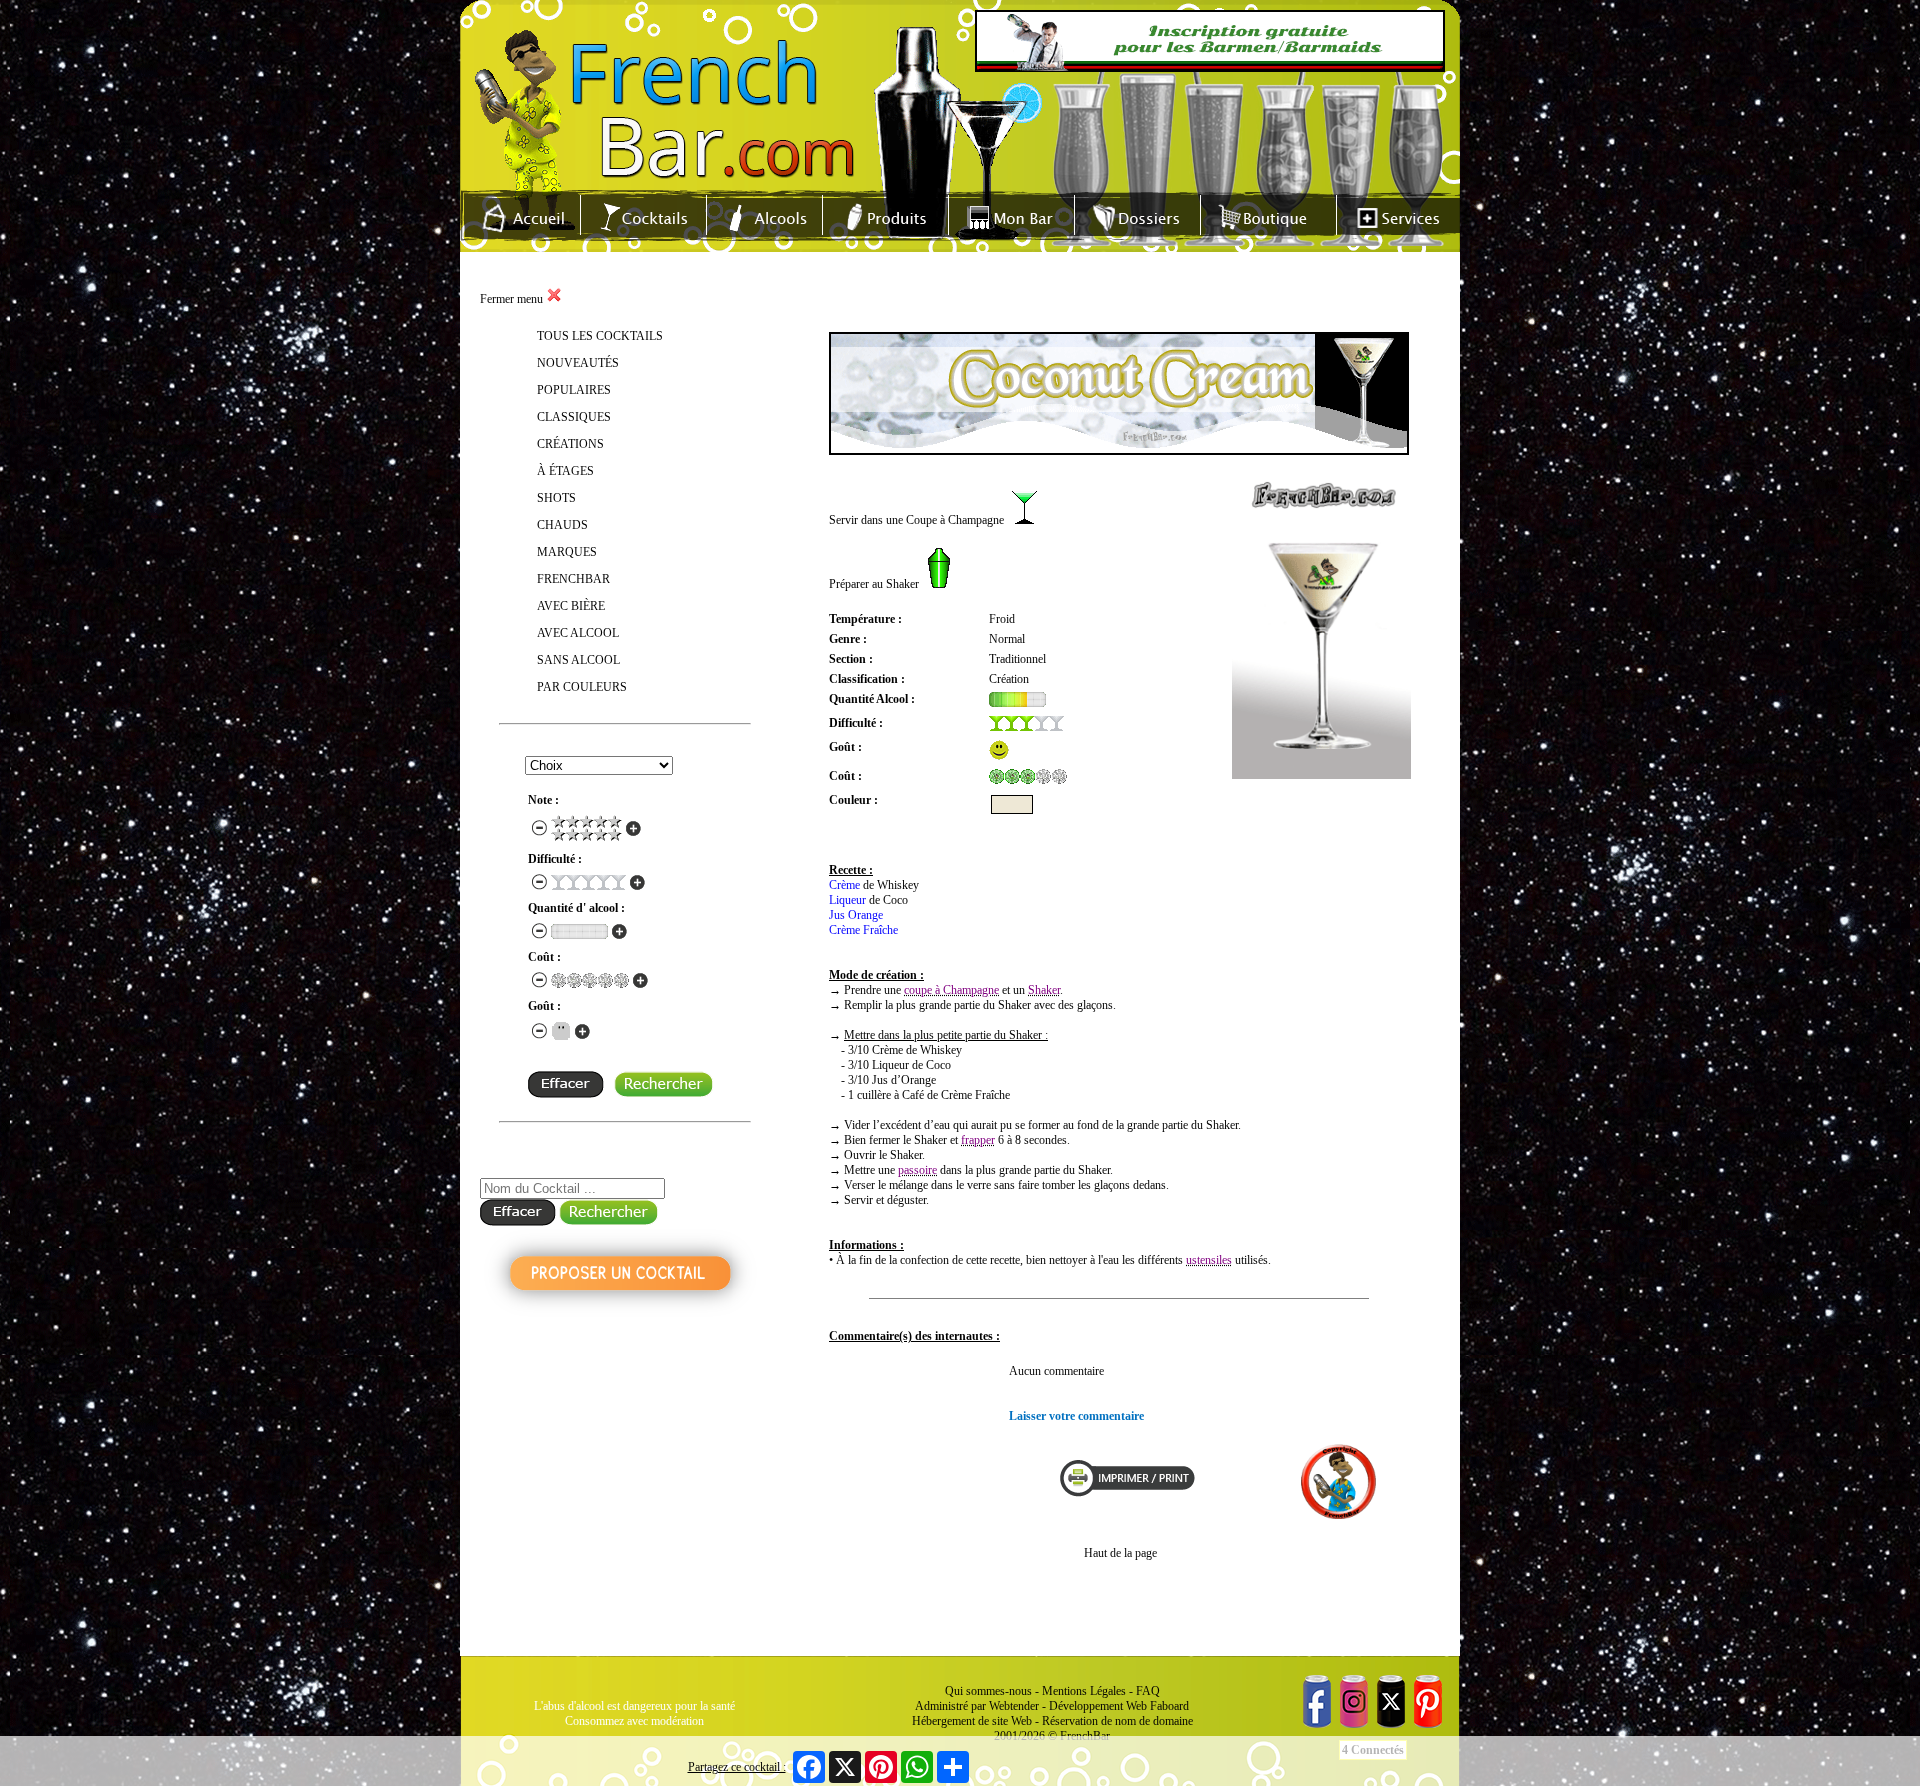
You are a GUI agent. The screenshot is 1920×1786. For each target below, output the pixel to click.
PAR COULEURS (582, 687)
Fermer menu (513, 299)
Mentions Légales (1084, 1691)
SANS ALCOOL (578, 660)
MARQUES (567, 552)
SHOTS (556, 498)
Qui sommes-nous (988, 1691)
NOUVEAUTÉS (578, 363)
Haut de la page (1120, 1553)
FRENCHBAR (573, 579)
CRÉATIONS (570, 444)
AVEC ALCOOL (578, 633)
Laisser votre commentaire (1076, 1416)
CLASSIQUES (574, 417)
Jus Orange (856, 915)
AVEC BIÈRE (571, 606)
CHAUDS (562, 525)
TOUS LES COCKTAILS (600, 336)
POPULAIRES (574, 390)
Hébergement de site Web (972, 1721)
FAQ (1148, 1691)
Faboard (1169, 1706)
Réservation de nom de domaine (1117, 1721)
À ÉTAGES (565, 471)
